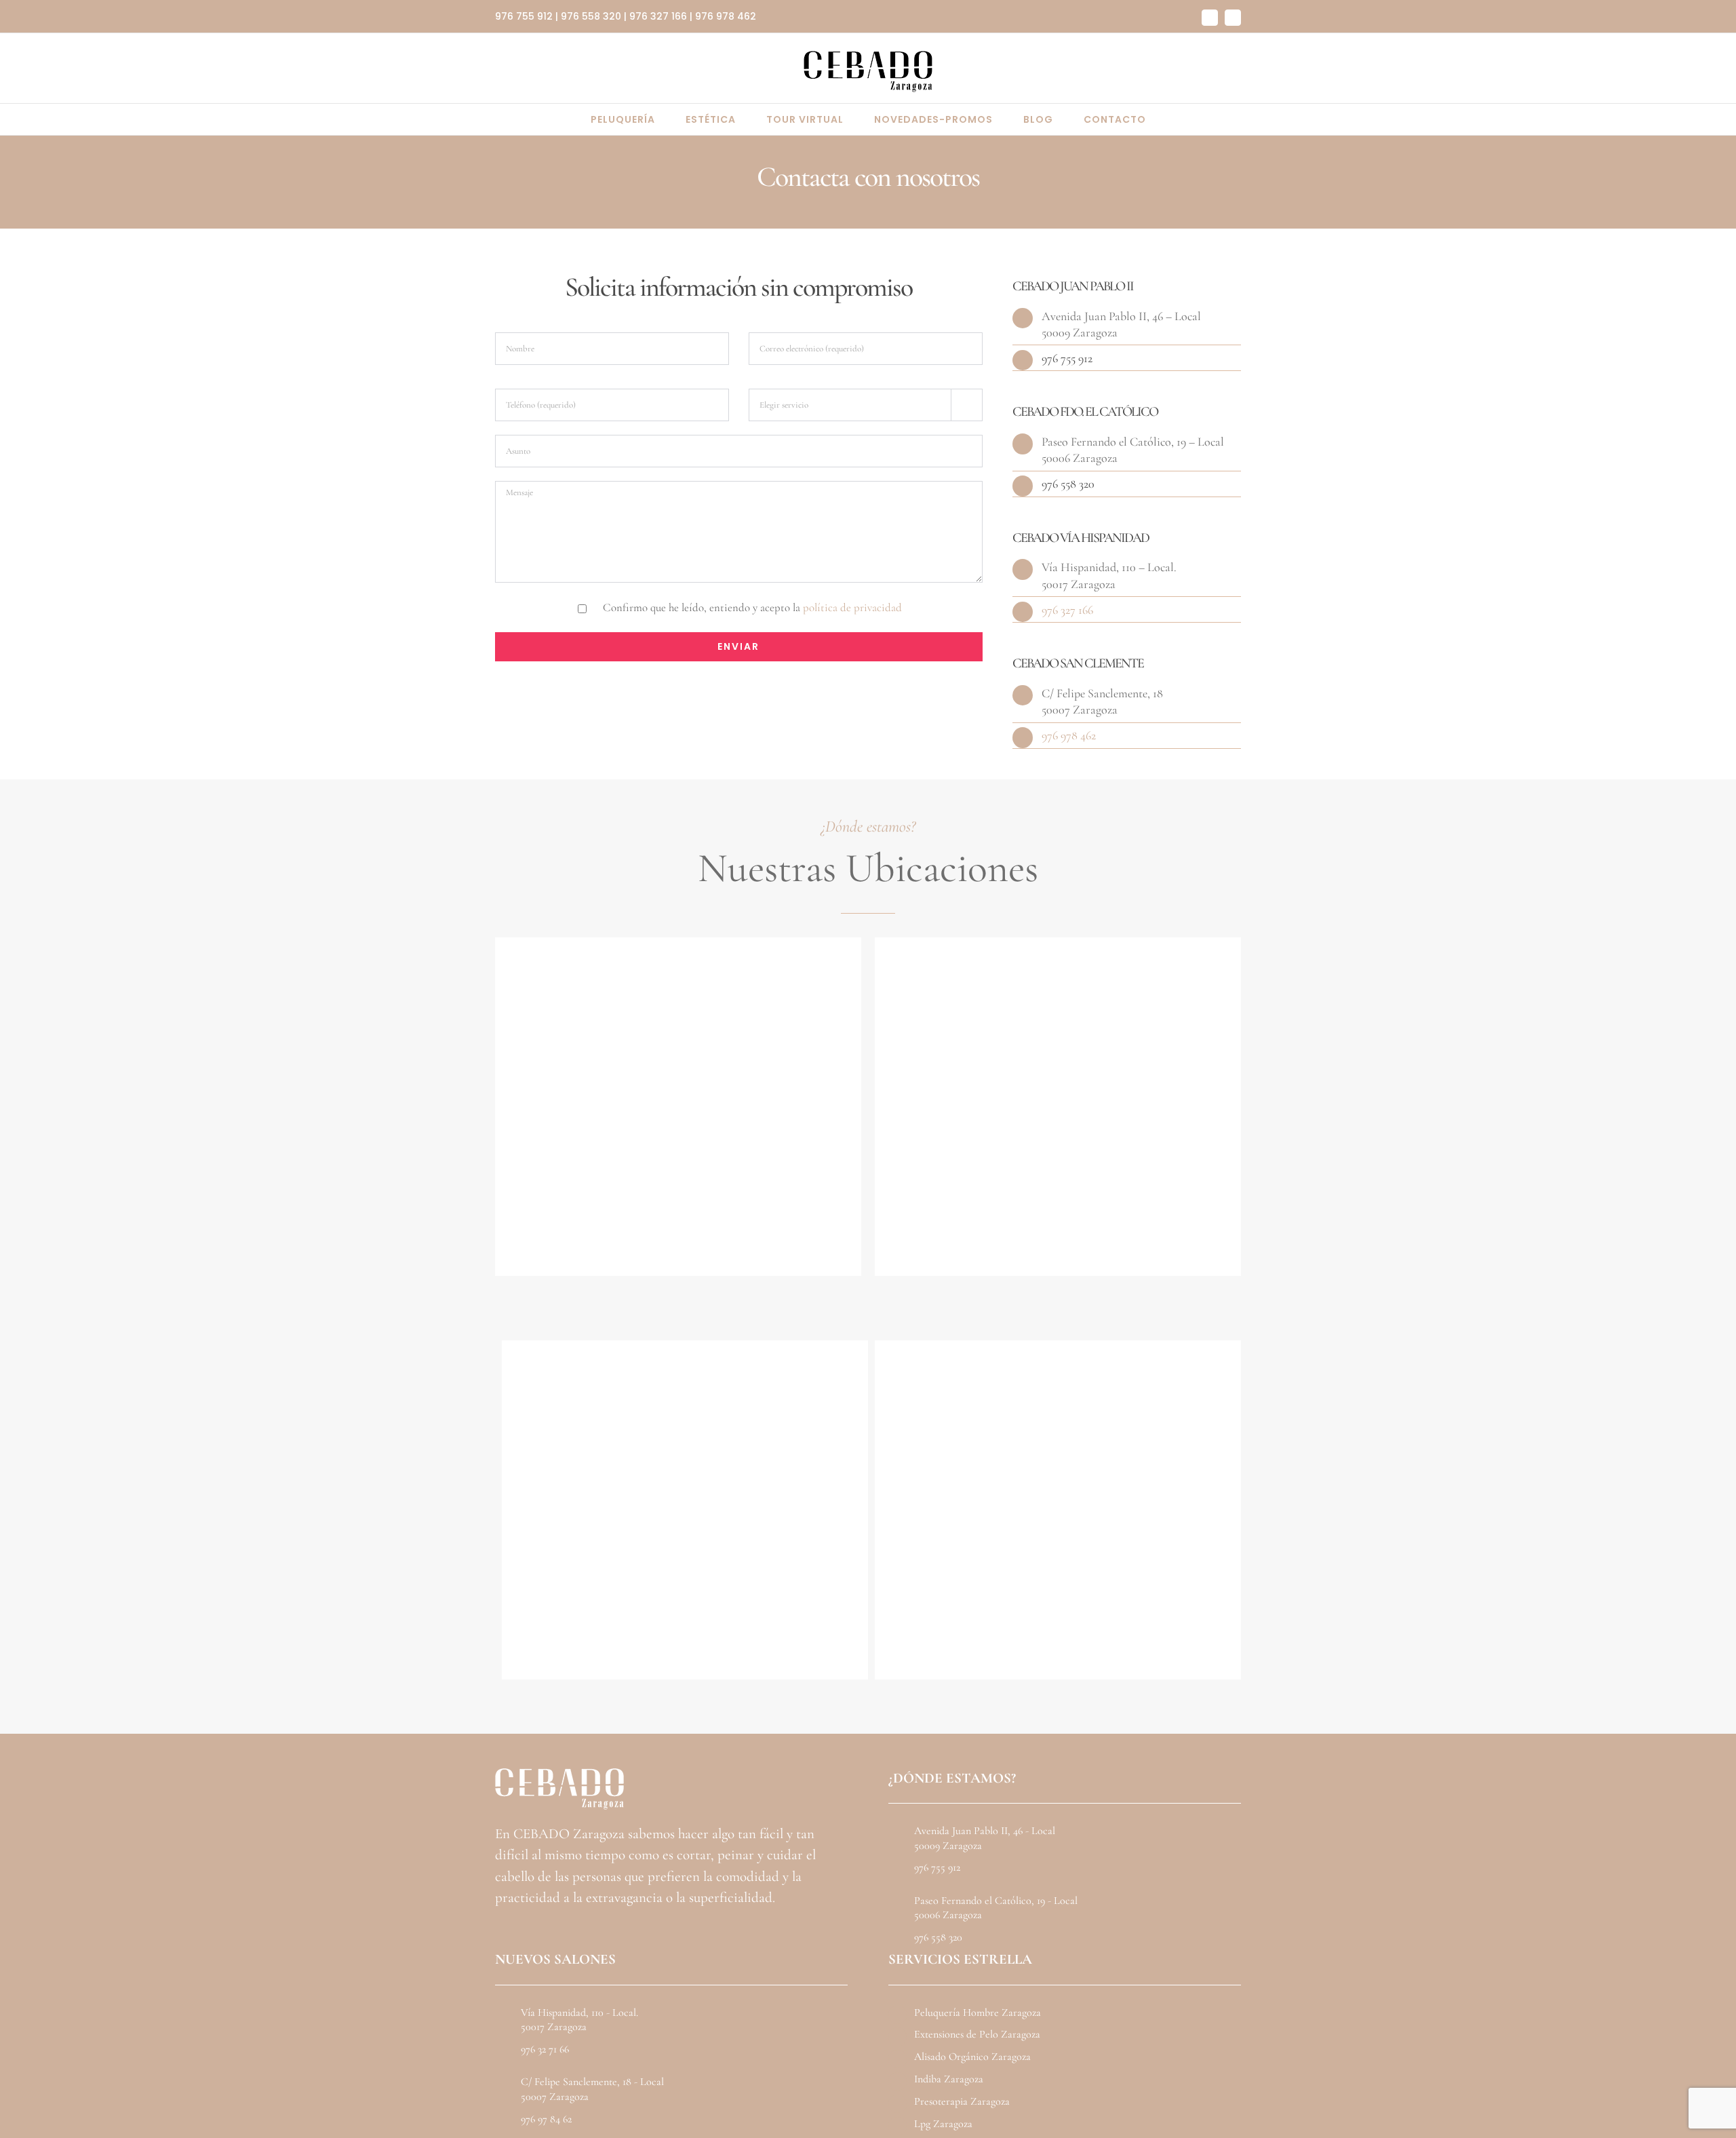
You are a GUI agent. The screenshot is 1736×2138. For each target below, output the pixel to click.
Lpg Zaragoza (943, 2124)
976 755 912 (524, 16)
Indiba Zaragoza (949, 2079)
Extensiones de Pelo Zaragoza (977, 2034)
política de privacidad (852, 607)
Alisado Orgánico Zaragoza (972, 2057)
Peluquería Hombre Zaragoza (978, 2013)
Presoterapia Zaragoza (962, 2101)
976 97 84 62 (546, 2119)
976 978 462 (726, 16)
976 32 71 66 (545, 2049)
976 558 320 (591, 16)
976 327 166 (658, 16)
